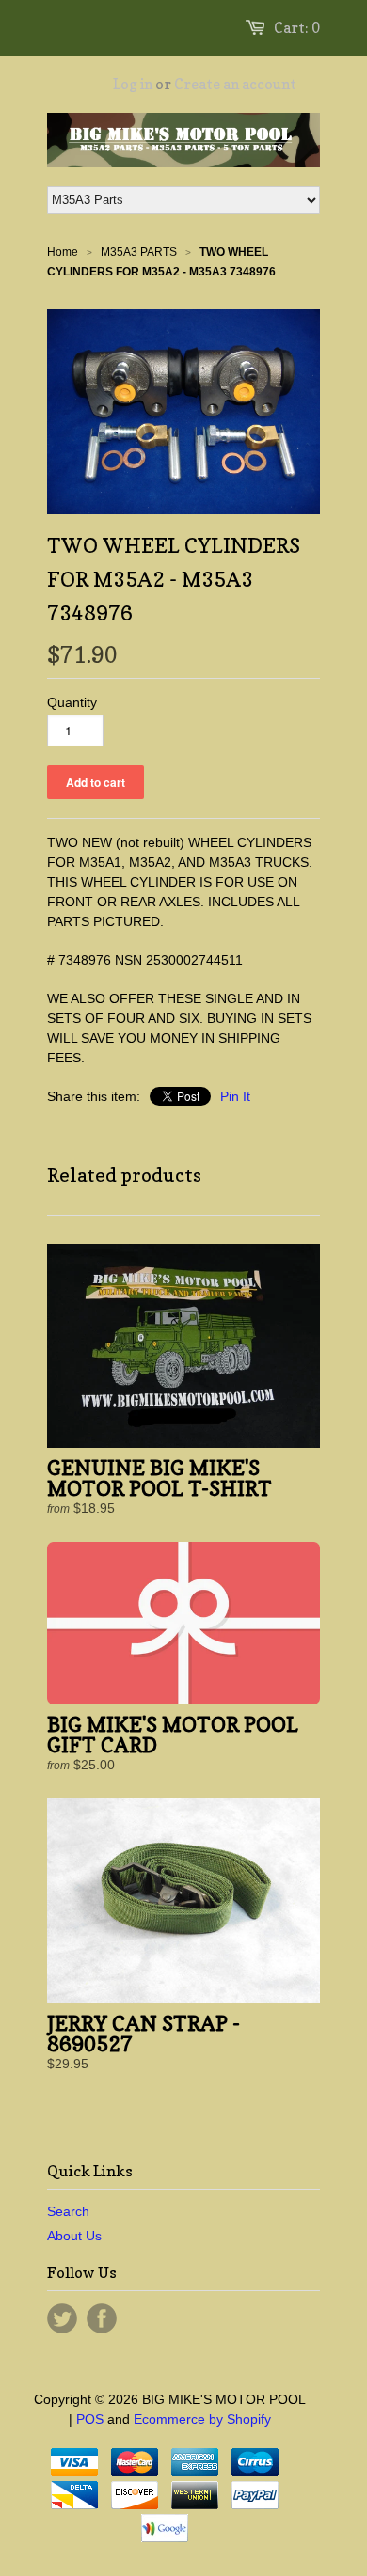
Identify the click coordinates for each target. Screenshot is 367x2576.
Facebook (102, 2318)
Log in (133, 84)
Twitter (62, 2318)
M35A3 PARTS (139, 252)
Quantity (72, 702)
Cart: (297, 28)
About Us (74, 2236)
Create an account (235, 84)
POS (90, 2419)
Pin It (235, 1096)
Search (68, 2211)
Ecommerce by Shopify (202, 2419)
